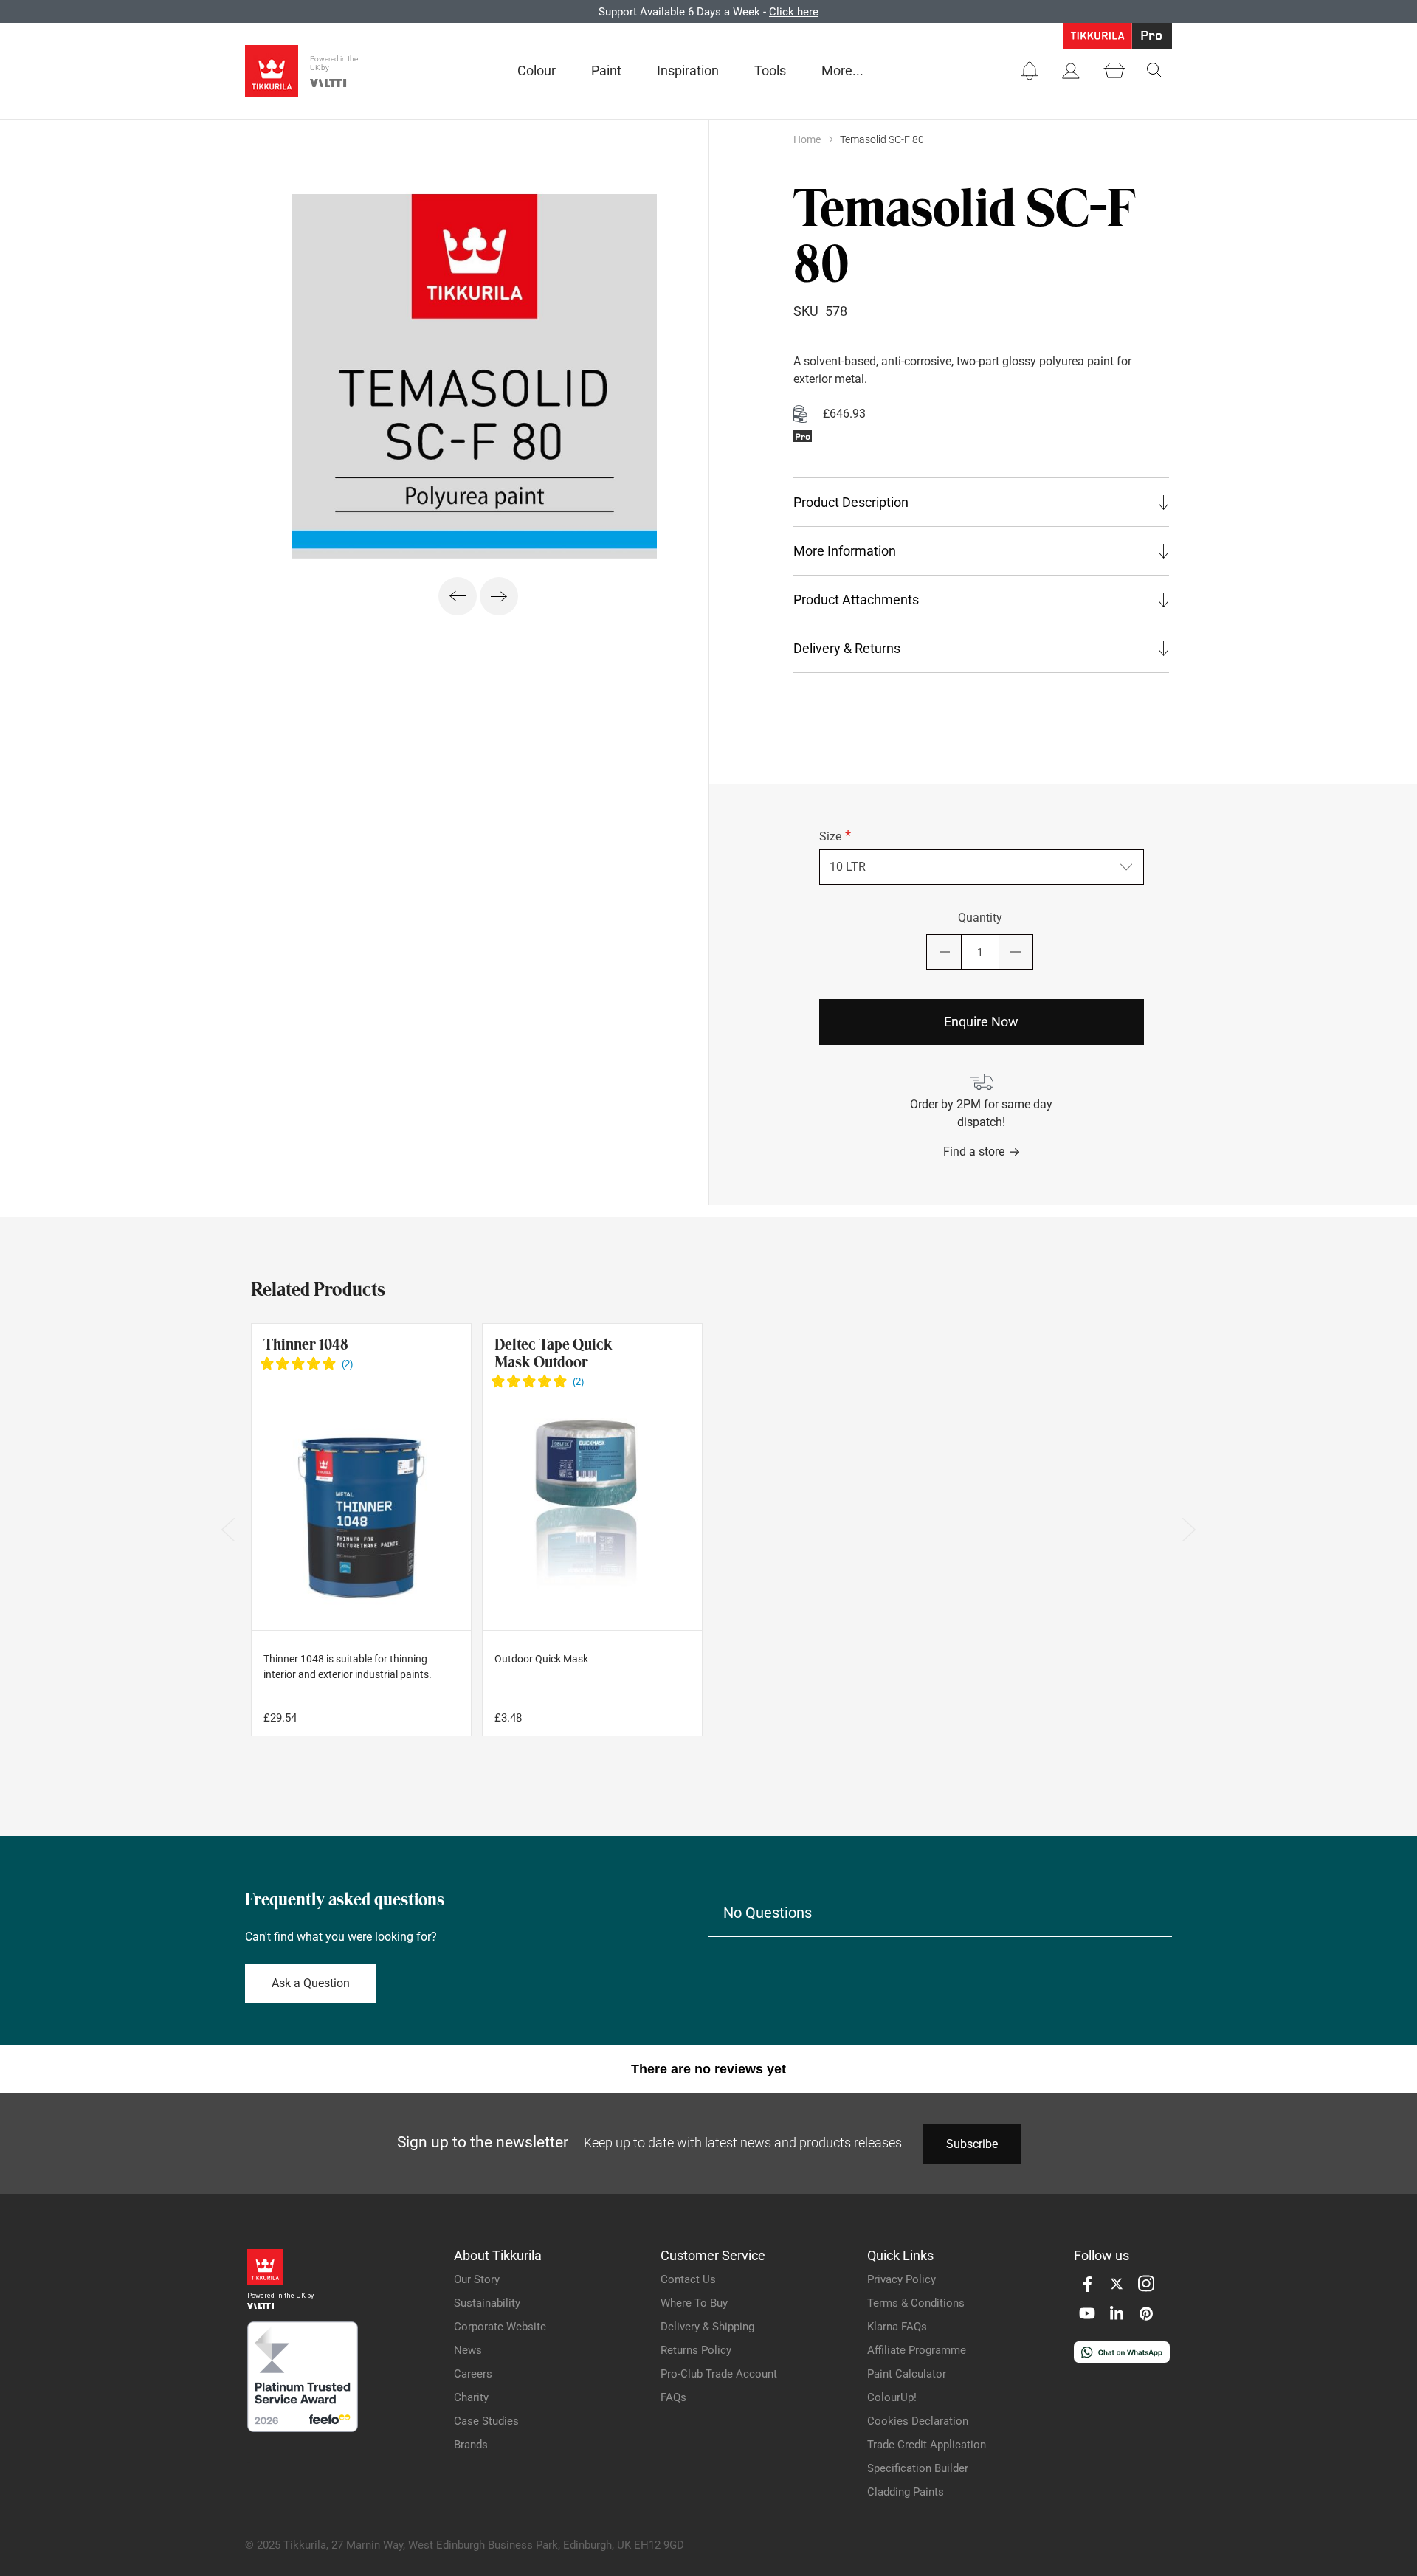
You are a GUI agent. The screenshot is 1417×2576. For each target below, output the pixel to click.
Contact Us (688, 2279)
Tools (770, 70)
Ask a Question (311, 1983)
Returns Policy (696, 2350)
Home (807, 139)
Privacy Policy (901, 2279)
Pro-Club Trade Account (719, 2374)
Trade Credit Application (927, 2445)
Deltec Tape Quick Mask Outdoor (554, 1353)
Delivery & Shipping (707, 2327)
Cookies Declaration (918, 2421)
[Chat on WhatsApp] (1122, 2359)
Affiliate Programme (917, 2350)
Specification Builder (918, 2468)
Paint (606, 70)
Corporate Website (500, 2327)
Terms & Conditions (916, 2303)
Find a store (974, 1151)
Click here (794, 12)
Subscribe (972, 2144)
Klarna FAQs (897, 2327)
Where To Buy (694, 2303)
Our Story (477, 2279)
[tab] (981, 502)
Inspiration (688, 70)
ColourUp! (892, 2397)
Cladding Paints (906, 2492)
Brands (471, 2445)
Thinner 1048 (306, 1344)
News (468, 2350)
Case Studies (486, 2421)
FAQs (673, 2397)
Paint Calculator (907, 2374)
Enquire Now (981, 1022)
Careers (473, 2374)
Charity (471, 2397)
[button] (1030, 71)
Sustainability (487, 2303)
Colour (537, 70)
